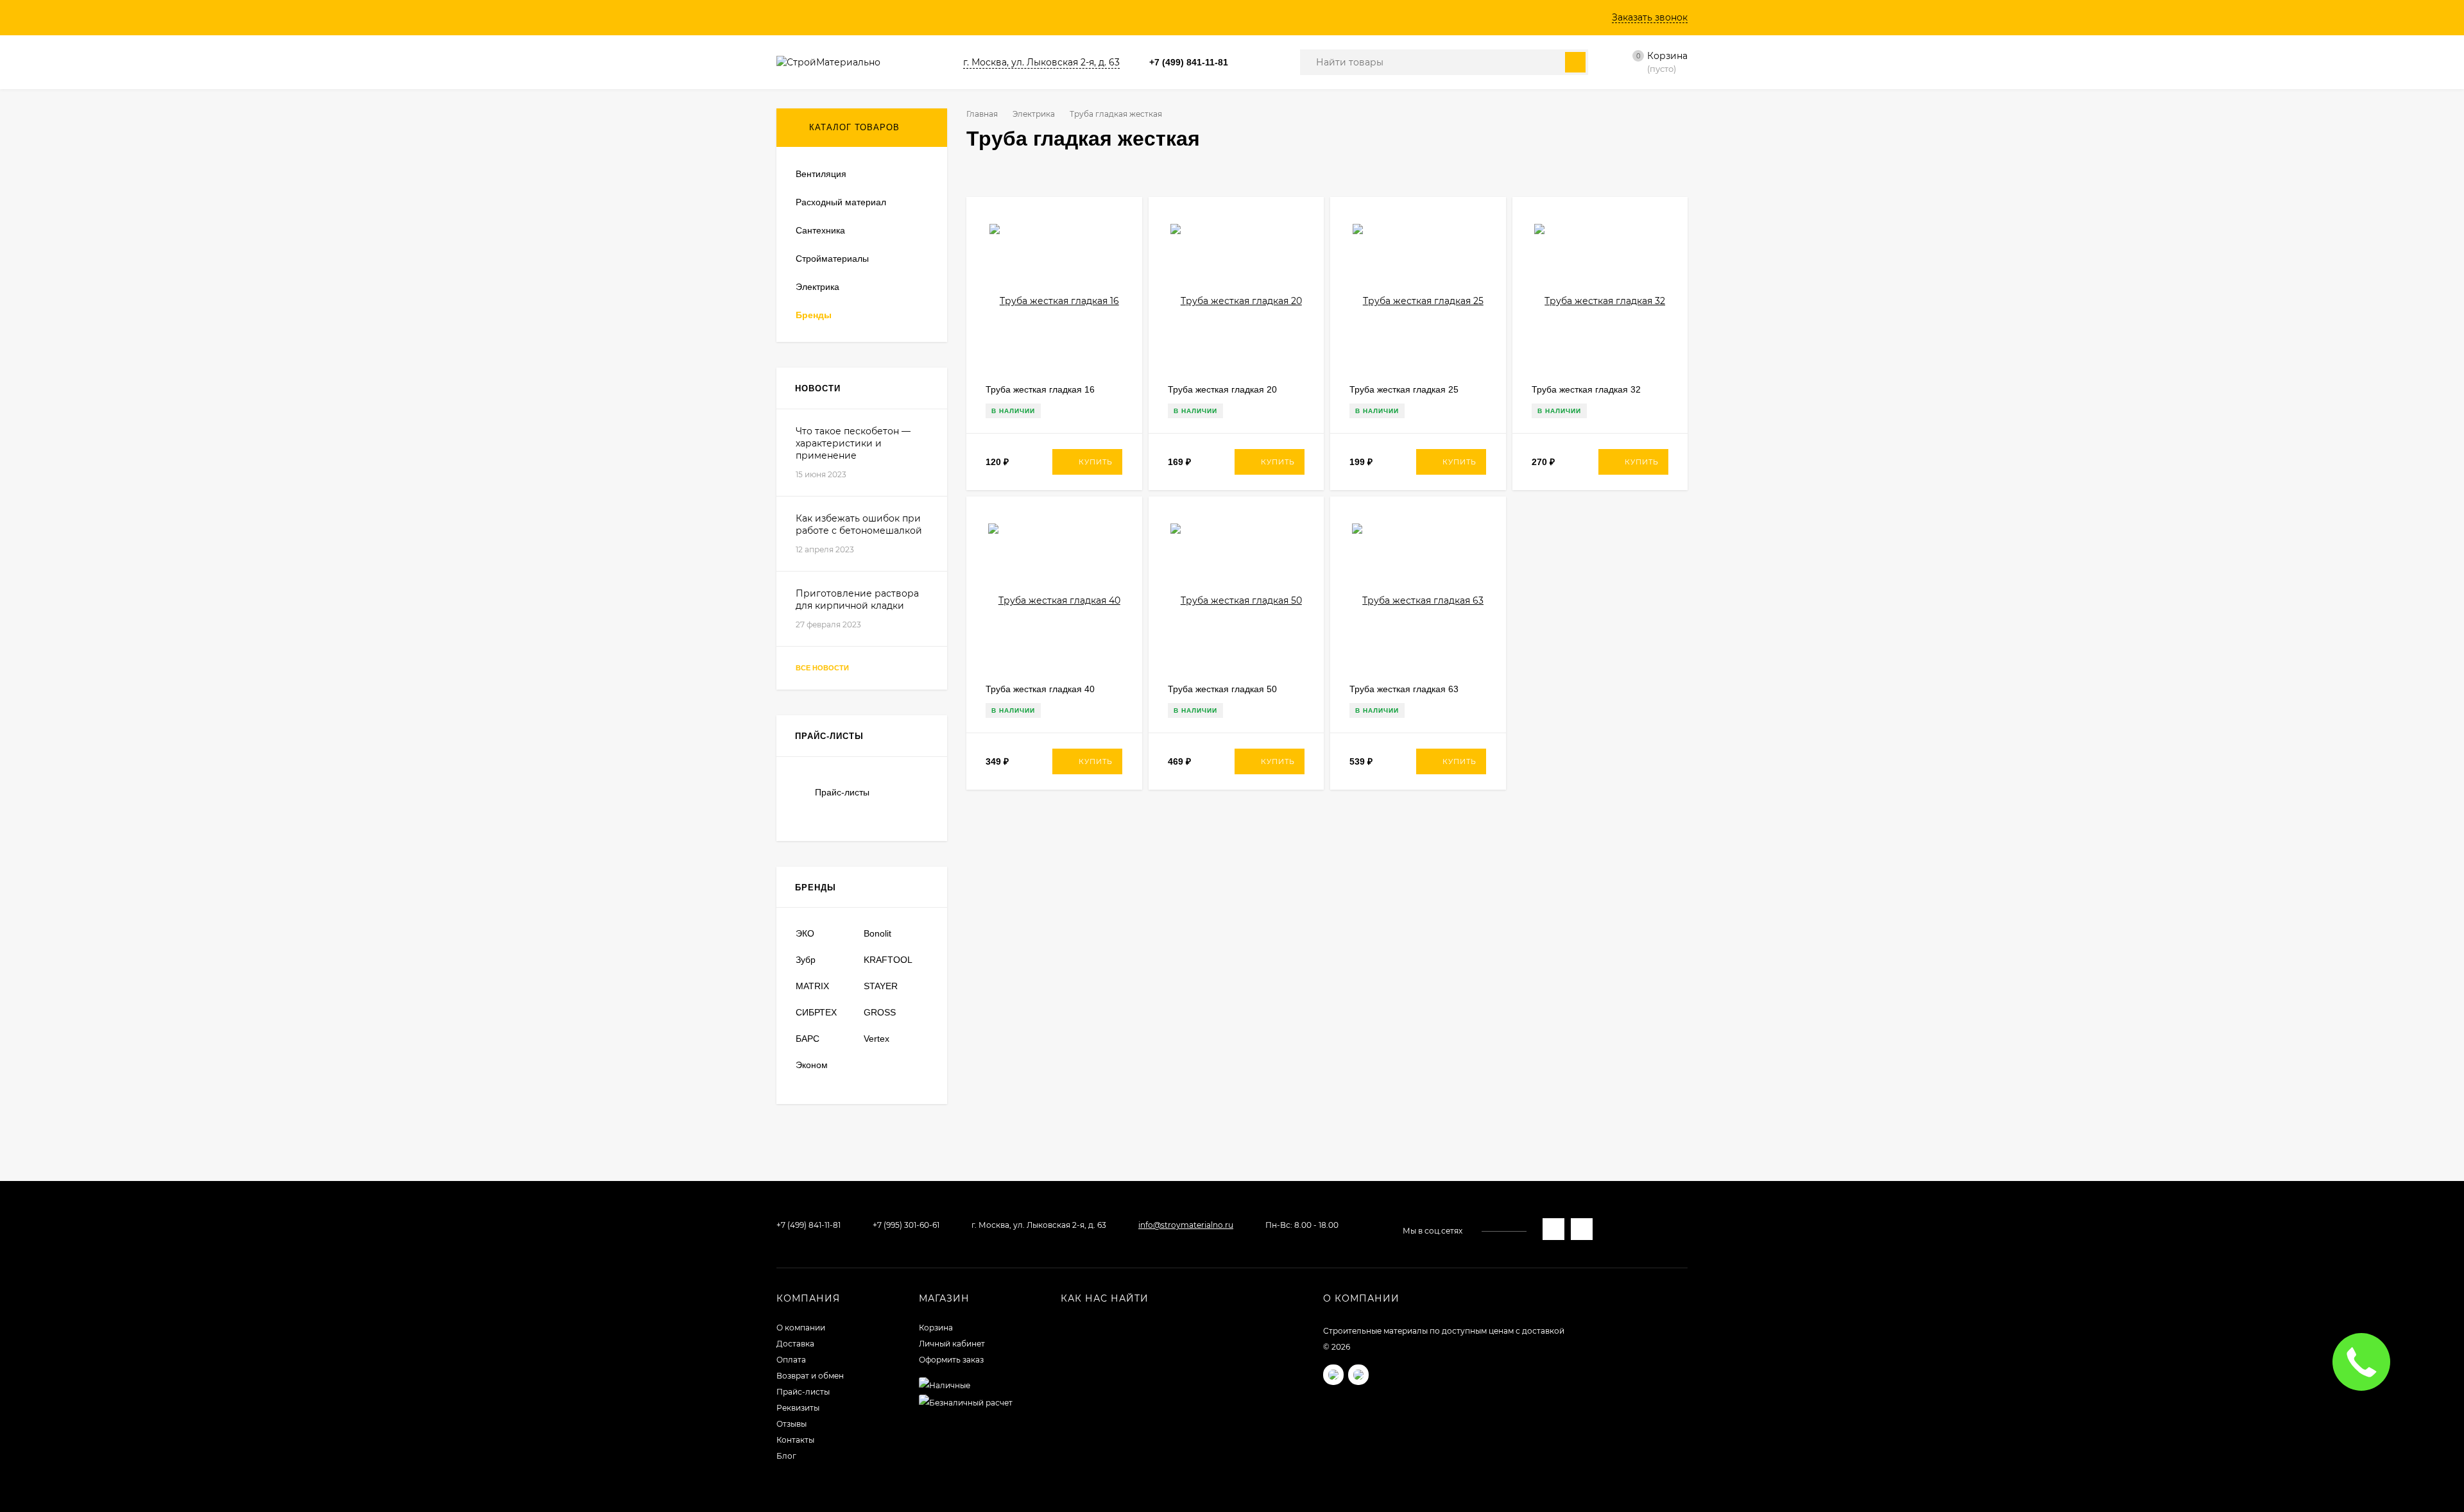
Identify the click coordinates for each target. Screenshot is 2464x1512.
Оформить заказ (951, 1360)
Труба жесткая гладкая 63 (1404, 689)
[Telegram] (1265, 63)
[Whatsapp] (1250, 63)
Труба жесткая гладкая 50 (1222, 689)
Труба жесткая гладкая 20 (1222, 389)
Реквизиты (798, 1408)
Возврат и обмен (810, 1376)
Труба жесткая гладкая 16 (1040, 389)
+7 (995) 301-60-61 (906, 1225)
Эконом (812, 1065)
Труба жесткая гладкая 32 (1586, 389)
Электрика (1034, 114)
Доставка (795, 1344)
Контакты (795, 1440)
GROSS (880, 1012)
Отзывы (791, 1424)
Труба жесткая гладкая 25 (1404, 389)
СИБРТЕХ (816, 1012)
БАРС (808, 1039)
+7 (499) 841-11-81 (1189, 62)
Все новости (823, 668)
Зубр (806, 960)
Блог (786, 1456)
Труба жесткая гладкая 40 (1040, 689)
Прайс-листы (842, 792)
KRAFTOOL (888, 960)
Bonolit (877, 933)
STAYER (881, 986)
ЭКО (805, 933)
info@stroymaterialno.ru (1186, 1225)
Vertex (877, 1039)
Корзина (936, 1328)
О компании (801, 1328)
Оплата (791, 1360)
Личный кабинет (952, 1344)
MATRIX (812, 986)
